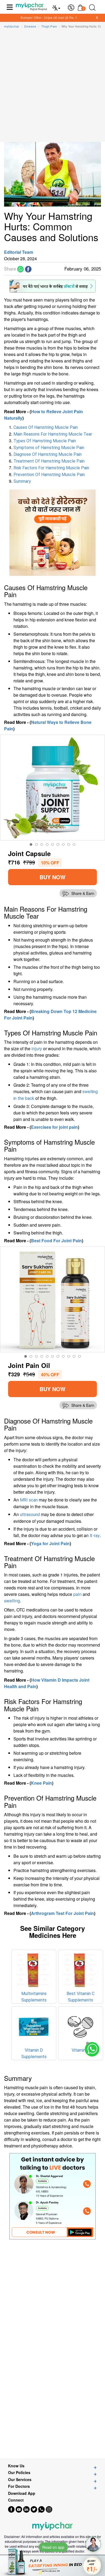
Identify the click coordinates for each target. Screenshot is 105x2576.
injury (37, 1048)
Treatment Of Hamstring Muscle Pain (49, 461)
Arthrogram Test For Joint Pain (62, 1913)
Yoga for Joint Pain (50, 1543)
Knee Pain (41, 1783)
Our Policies (19, 2473)
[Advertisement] (52, 87)
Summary (22, 481)
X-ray (95, 1536)
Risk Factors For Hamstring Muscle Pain (51, 468)
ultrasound (30, 1515)
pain (77, 1594)
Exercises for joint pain (54, 1127)
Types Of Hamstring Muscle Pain (45, 441)
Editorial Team (19, 252)
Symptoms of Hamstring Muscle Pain (49, 448)
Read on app (53, 2547)
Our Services (20, 2480)
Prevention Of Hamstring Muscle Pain (49, 475)
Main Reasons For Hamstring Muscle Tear (53, 434)
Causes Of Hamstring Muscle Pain (46, 427)
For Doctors (19, 2486)
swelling (12, 1601)
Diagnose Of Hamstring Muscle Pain (48, 454)
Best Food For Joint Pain (56, 1241)
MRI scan (29, 1500)
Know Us (16, 2466)
